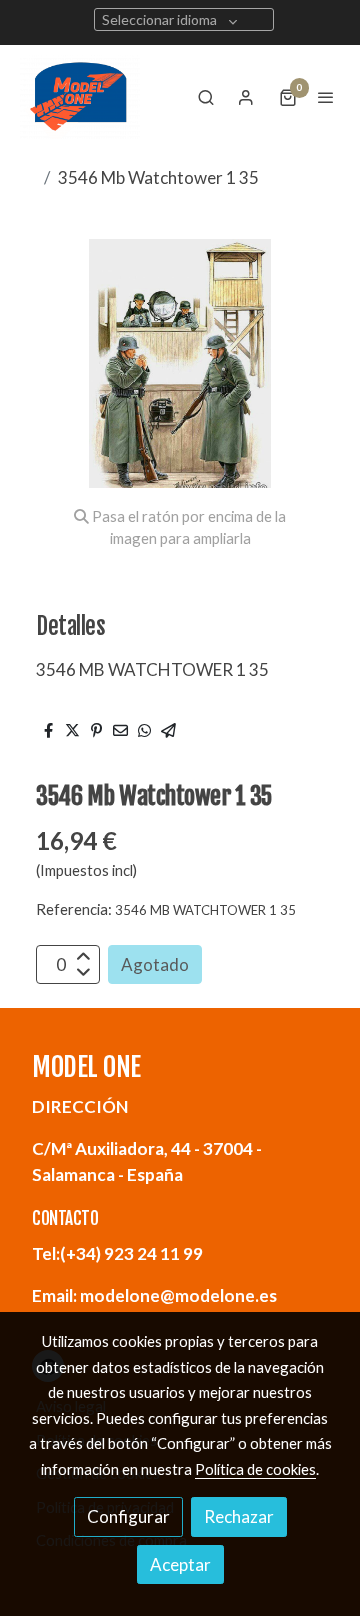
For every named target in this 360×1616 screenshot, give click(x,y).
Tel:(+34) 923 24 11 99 (117, 1253)
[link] (80, 97)
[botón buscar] (206, 97)
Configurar (128, 1516)
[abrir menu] (326, 97)
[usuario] (246, 97)
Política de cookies (255, 1469)
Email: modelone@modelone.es (154, 1295)
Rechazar (239, 1516)
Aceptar (180, 1564)
